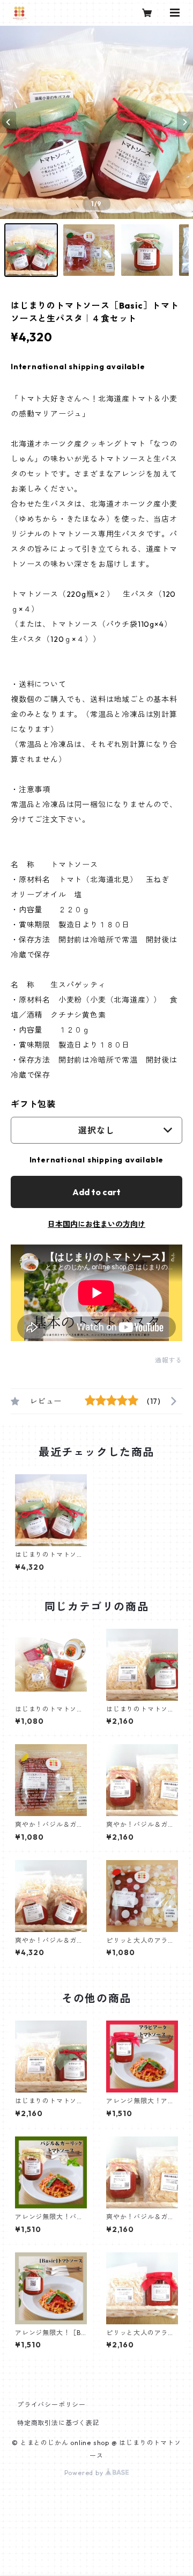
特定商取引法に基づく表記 (58, 2423)
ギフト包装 (33, 1104)
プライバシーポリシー (51, 2405)
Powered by (85, 2473)
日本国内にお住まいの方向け (96, 1224)
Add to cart (96, 1192)
